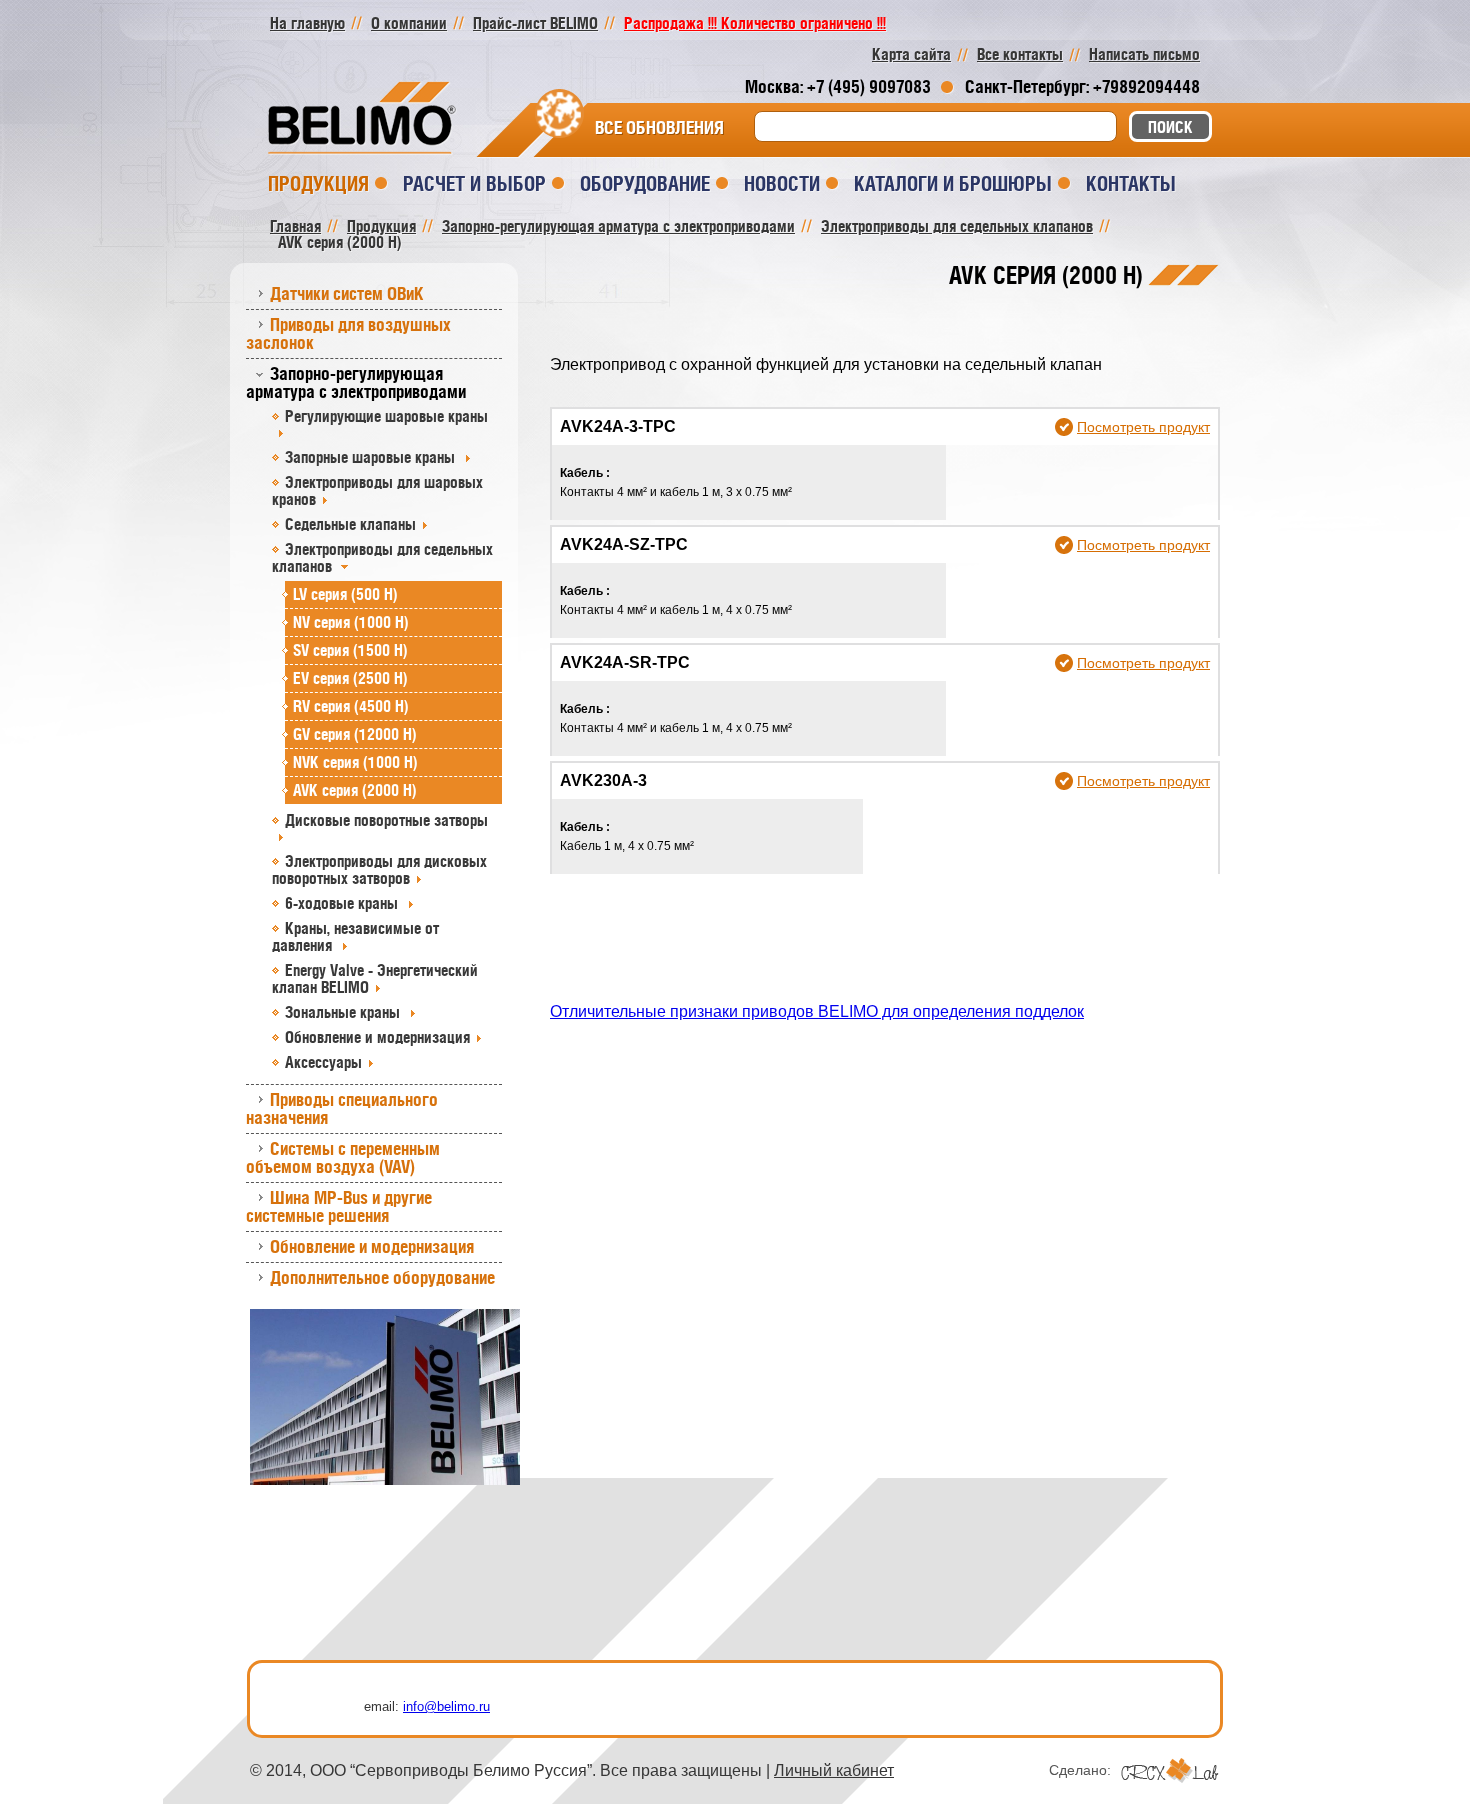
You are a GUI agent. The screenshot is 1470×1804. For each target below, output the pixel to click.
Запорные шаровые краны (372, 457)
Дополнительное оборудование (382, 1277)
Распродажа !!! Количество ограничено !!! (755, 23)
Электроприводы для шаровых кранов (377, 490)
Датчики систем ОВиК (347, 293)
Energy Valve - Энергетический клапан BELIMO (375, 978)
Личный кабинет (834, 1770)
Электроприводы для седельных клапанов (382, 557)
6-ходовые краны (343, 903)
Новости (782, 183)
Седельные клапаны (350, 524)
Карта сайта (911, 54)
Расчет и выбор (474, 183)
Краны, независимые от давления (355, 936)
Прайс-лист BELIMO (535, 23)
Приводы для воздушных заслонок (348, 333)
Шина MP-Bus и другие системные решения (339, 1206)
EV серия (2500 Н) (350, 678)
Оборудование (645, 183)
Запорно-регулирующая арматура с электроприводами (356, 382)
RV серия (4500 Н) (351, 706)
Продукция (318, 183)
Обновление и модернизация (377, 1037)
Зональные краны (344, 1012)
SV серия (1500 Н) (350, 650)
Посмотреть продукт (1143, 427)
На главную (307, 23)
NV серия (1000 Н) (351, 622)
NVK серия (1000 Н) (355, 762)
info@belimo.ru (446, 1706)
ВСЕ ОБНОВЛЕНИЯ (659, 128)
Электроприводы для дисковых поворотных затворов (379, 869)
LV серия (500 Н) (345, 594)
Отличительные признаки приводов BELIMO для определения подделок (817, 1011)
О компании (409, 23)
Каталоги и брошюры (953, 183)
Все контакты (1020, 54)
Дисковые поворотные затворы (386, 820)
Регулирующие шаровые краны (386, 416)
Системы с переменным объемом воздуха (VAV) (343, 1157)
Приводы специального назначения (342, 1108)
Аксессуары (323, 1062)
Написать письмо (1144, 54)
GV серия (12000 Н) (355, 734)
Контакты (1131, 183)
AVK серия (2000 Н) (355, 790)
